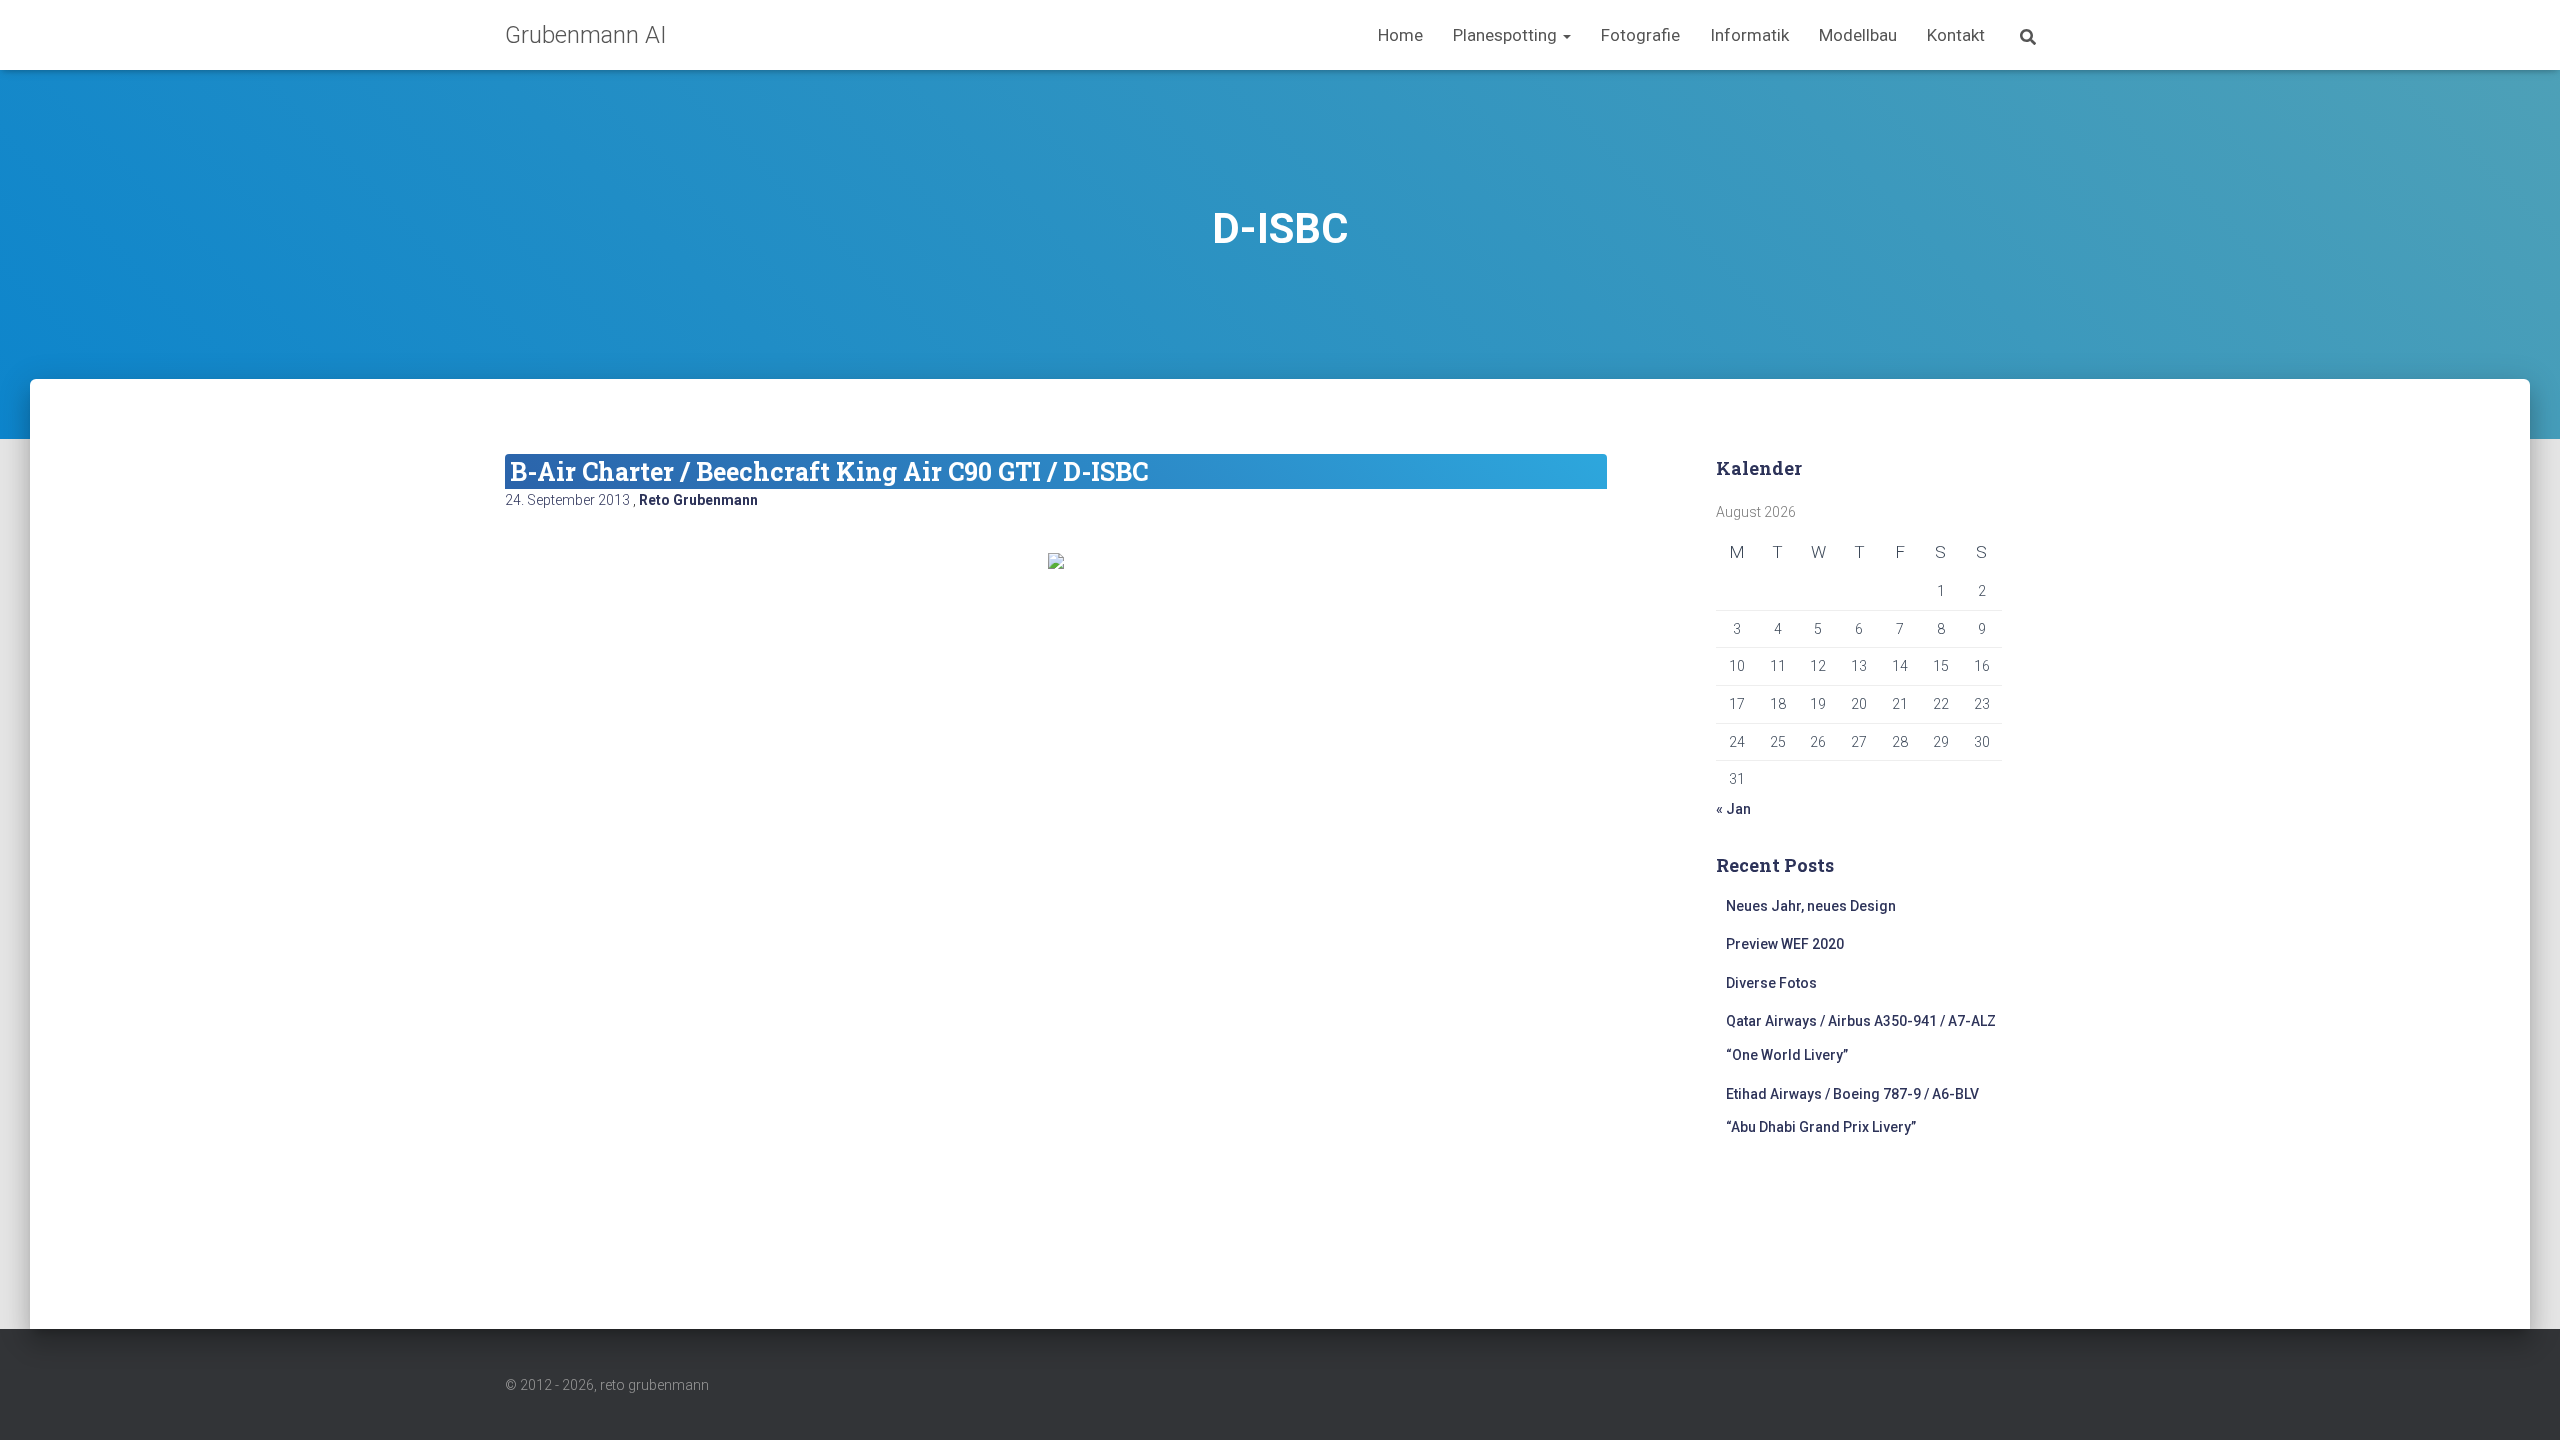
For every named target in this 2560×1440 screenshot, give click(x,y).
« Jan (1733, 809)
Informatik (1749, 35)
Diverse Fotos (1771, 983)
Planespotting (1507, 35)
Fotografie (1640, 35)
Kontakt (1956, 35)
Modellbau (1858, 35)
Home (1400, 35)
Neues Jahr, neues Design (1811, 906)
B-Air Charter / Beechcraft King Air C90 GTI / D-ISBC (829, 471)
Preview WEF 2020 (1785, 944)
